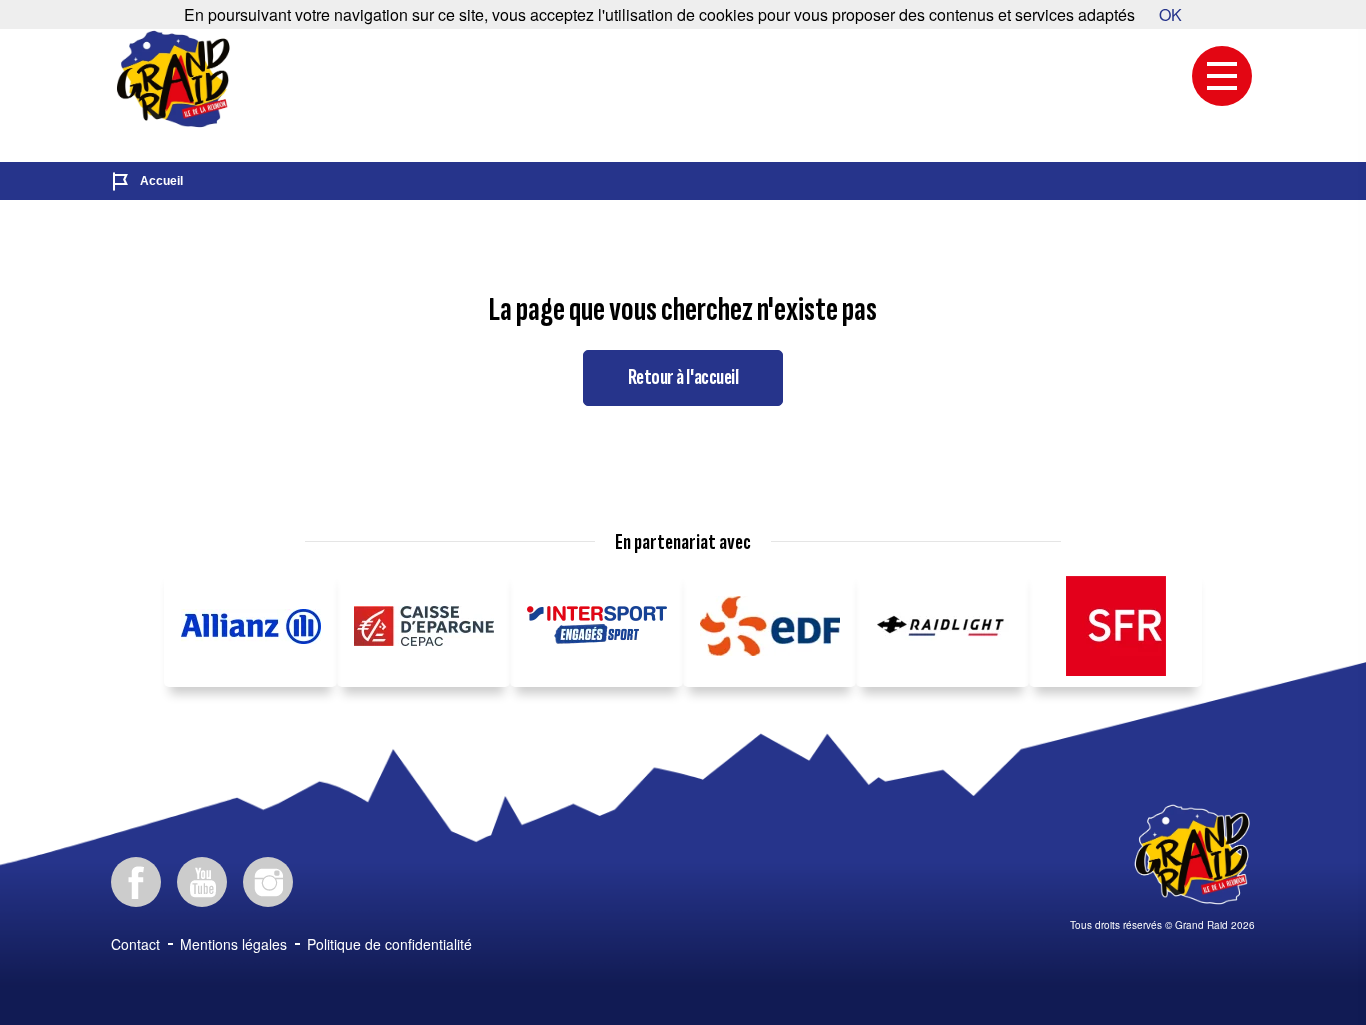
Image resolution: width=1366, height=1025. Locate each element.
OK (1170, 14)
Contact (135, 944)
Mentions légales (233, 944)
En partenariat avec (683, 543)
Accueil (161, 181)
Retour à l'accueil (683, 377)
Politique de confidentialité (389, 944)
